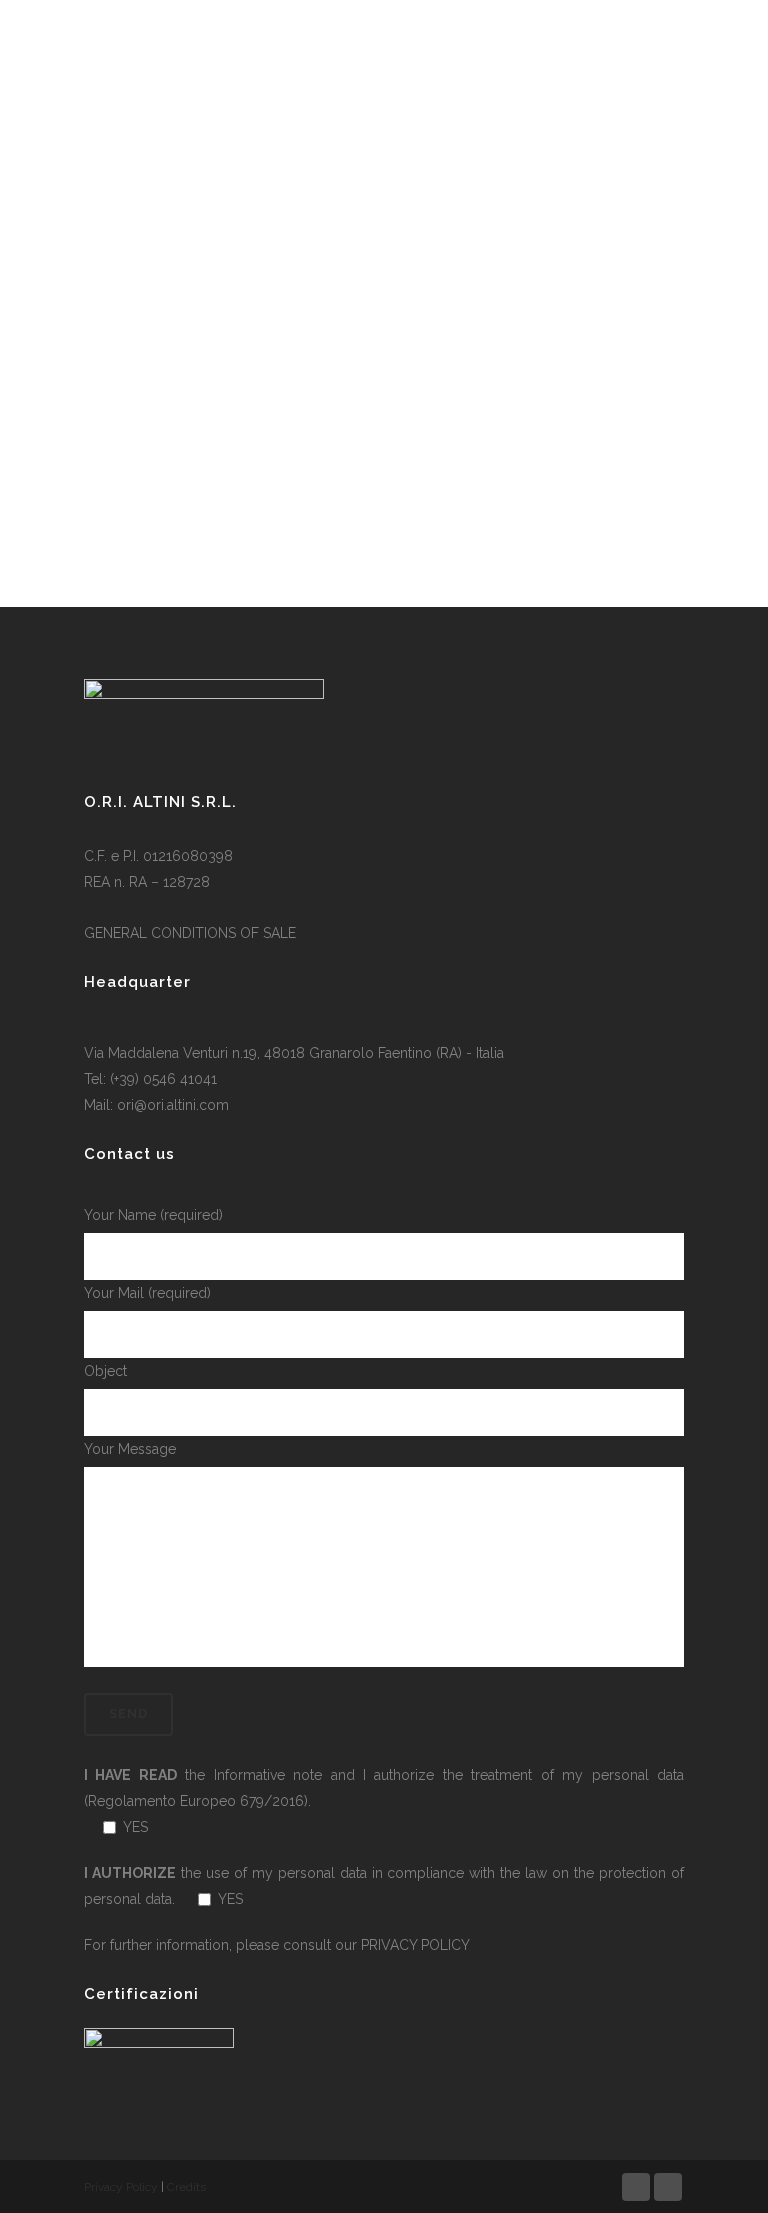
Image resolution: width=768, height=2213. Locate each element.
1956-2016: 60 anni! (460, 334)
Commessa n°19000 (182, 459)
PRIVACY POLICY (415, 1945)
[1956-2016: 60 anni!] (502, 213)
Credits (186, 2187)
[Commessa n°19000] (223, 275)
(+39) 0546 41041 (163, 1079)
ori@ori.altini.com (173, 1105)
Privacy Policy (121, 2187)
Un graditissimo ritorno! (496, 485)
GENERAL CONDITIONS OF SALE (190, 933)
